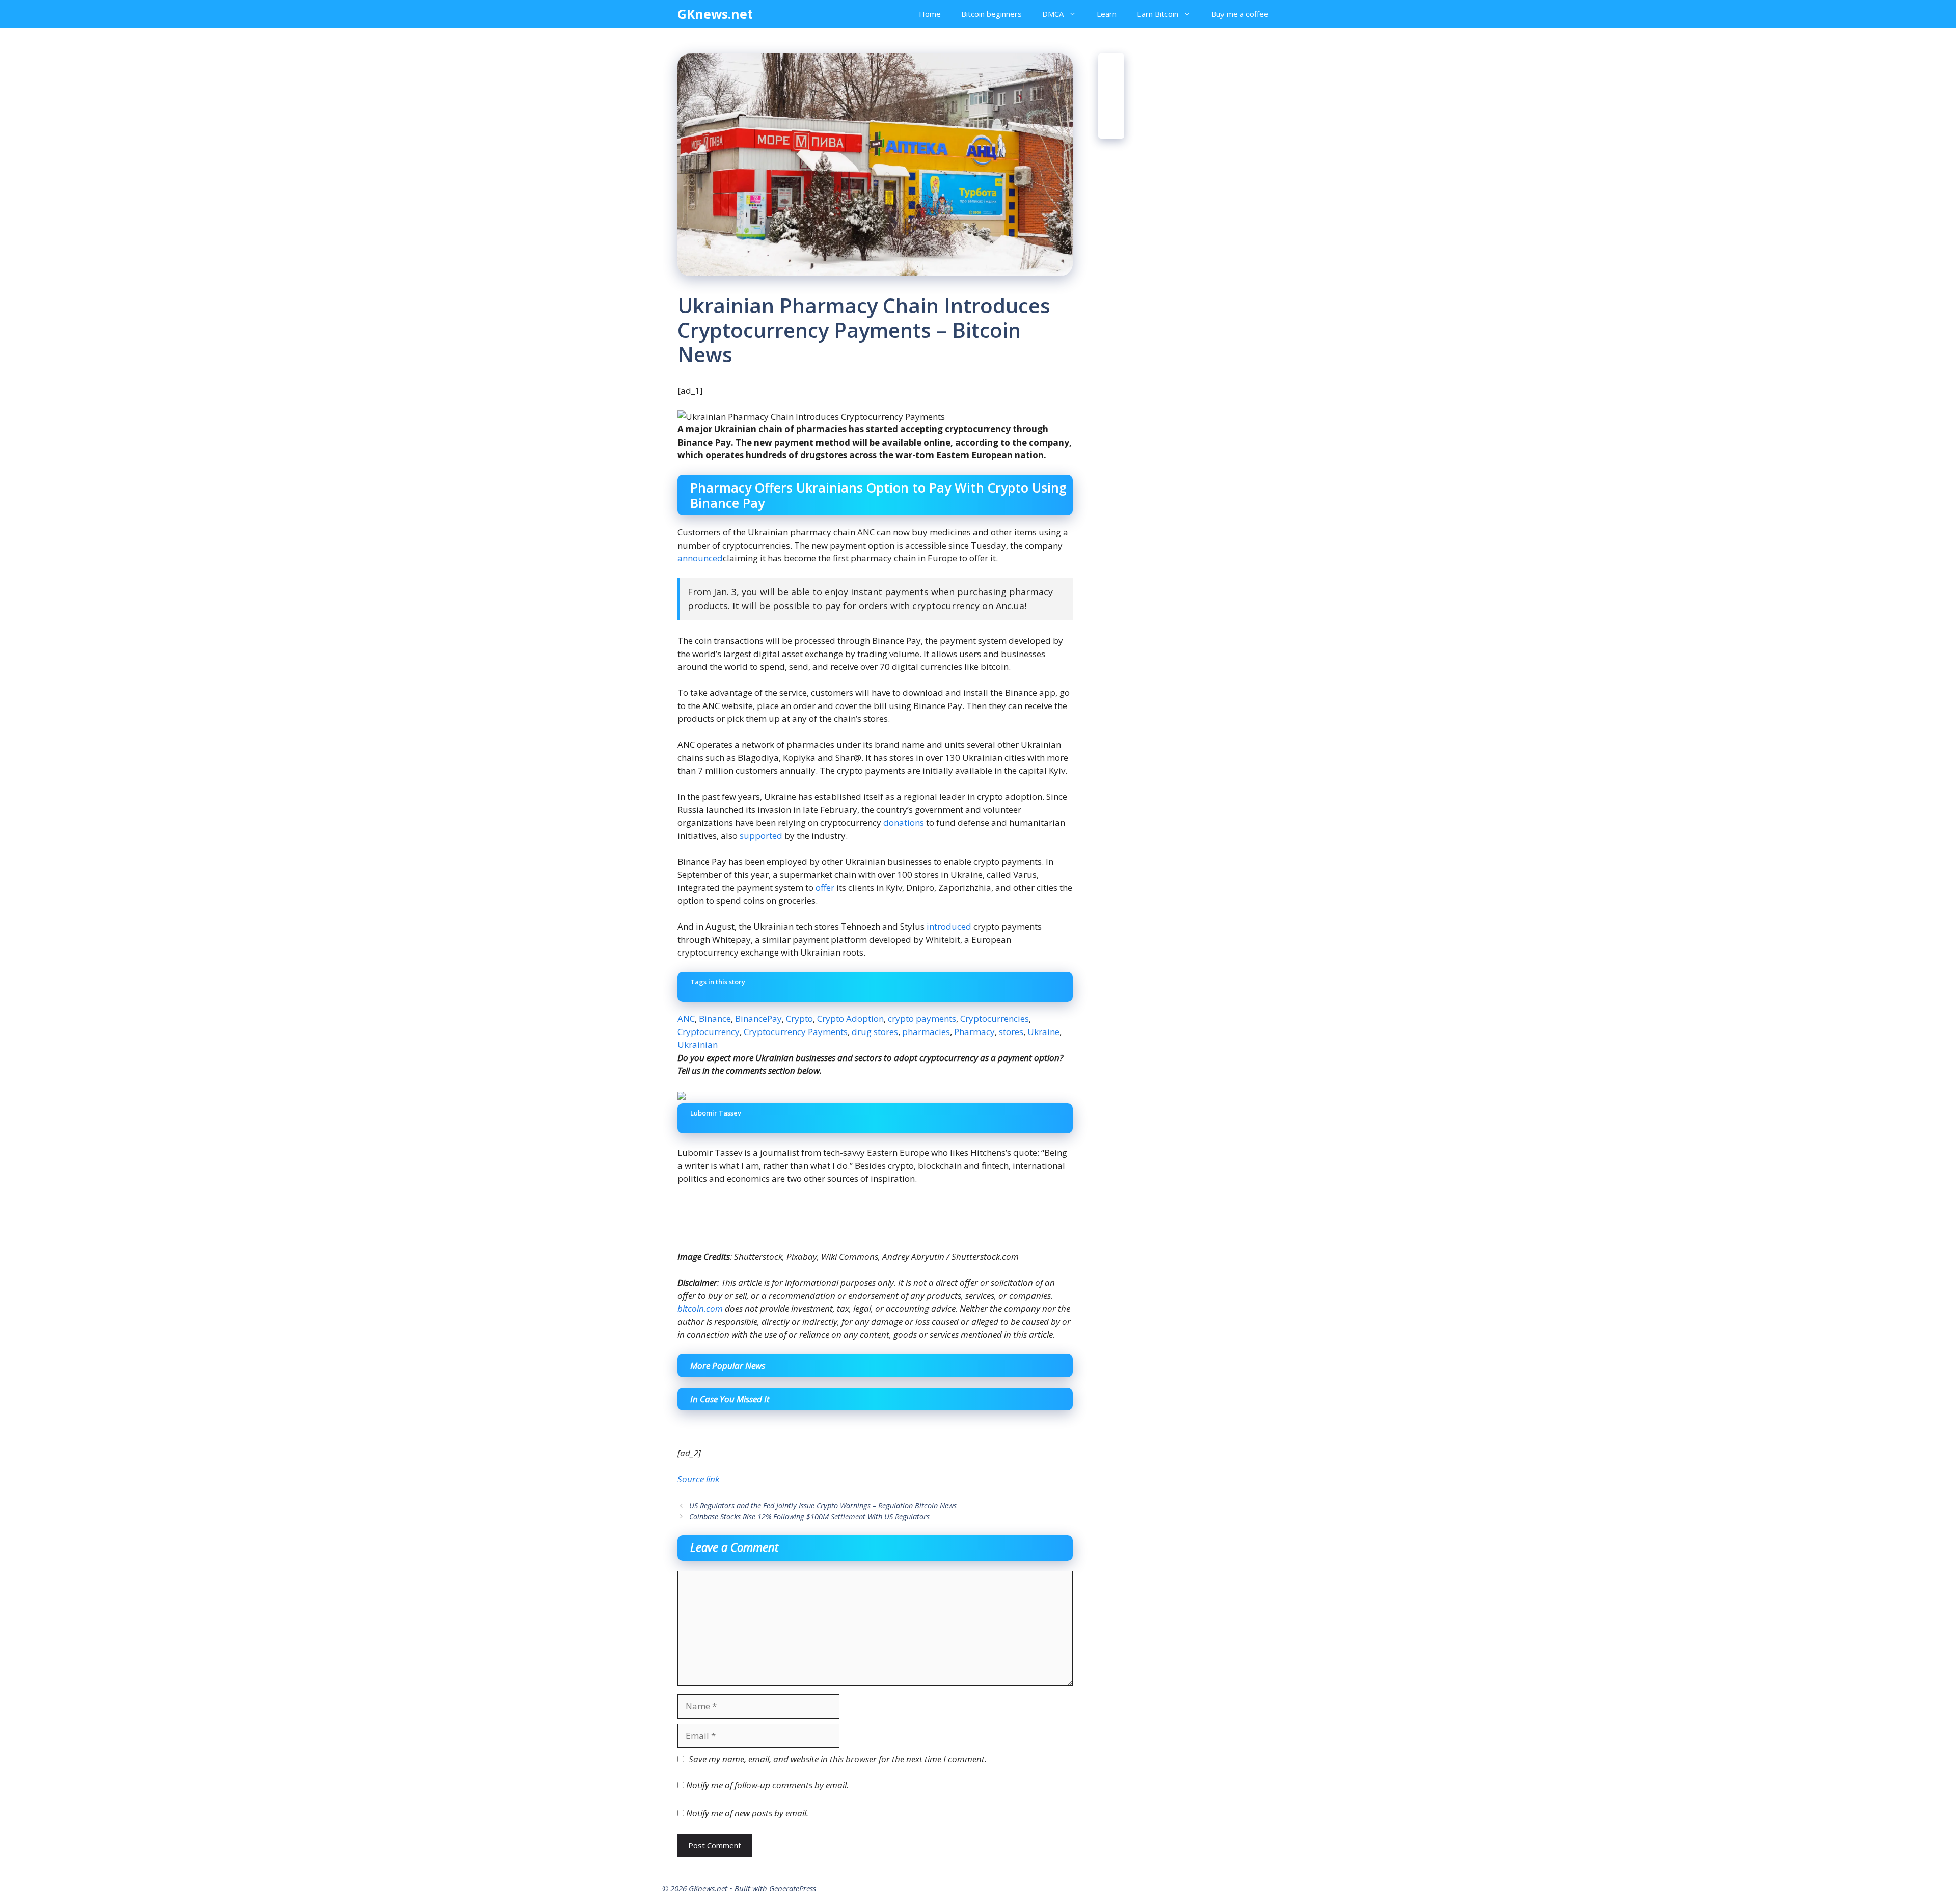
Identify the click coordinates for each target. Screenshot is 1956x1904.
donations (904, 822)
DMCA (1053, 14)
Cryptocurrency (709, 1032)
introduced (949, 926)
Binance (715, 1018)
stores (1011, 1032)
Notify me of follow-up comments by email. (767, 1785)
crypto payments (922, 1018)
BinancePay (758, 1018)
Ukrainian (698, 1044)
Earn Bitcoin (1158, 14)
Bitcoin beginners (991, 14)
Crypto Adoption (850, 1018)
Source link (698, 1479)
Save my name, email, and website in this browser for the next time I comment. (838, 1759)
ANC (686, 1018)
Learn (1107, 14)
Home (930, 14)
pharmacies (926, 1032)
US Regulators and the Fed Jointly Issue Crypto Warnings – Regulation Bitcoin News (823, 1505)
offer (825, 888)
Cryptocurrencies (995, 1018)
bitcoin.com (700, 1308)
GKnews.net (715, 14)
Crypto (799, 1018)
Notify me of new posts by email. (747, 1813)
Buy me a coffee (1240, 14)
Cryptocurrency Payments (796, 1032)
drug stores (875, 1032)
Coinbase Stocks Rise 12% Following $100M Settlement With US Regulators (809, 1517)
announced (700, 558)
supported (761, 836)
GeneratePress (793, 1888)
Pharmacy (974, 1032)
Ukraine (1043, 1032)
